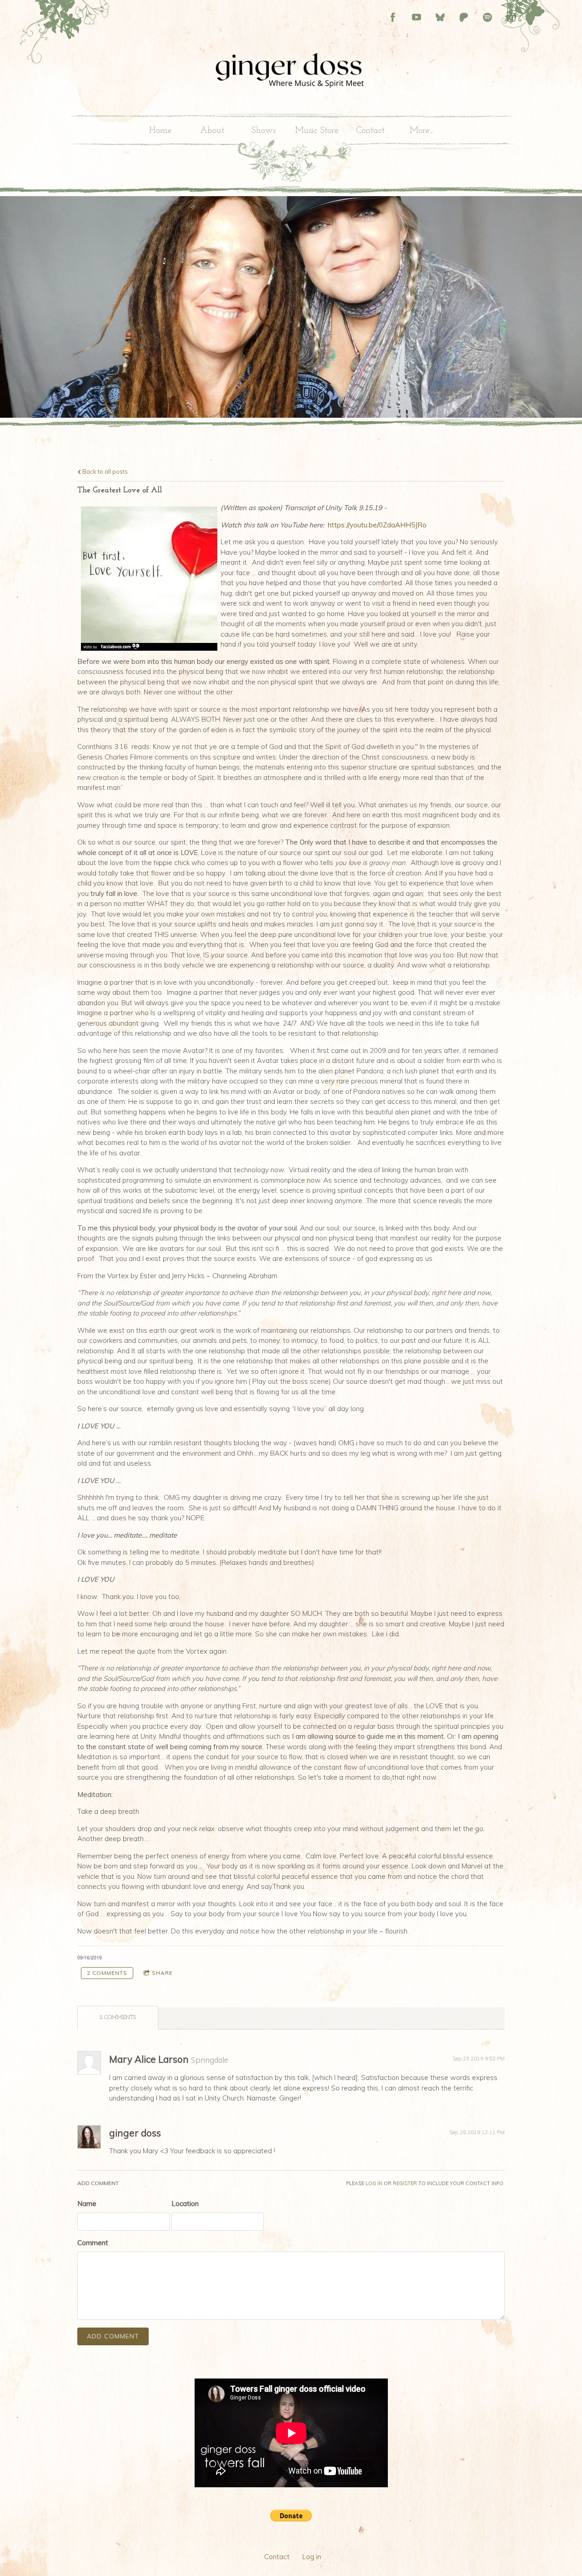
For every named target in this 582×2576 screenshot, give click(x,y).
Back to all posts (104, 471)
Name (87, 2204)
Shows (263, 131)
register (405, 2183)
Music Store (317, 131)
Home (161, 131)
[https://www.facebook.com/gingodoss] (393, 17)
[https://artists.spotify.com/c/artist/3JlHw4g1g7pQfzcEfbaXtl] (487, 17)
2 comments (107, 1973)
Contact (370, 131)
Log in (312, 2557)
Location (185, 2204)
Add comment (113, 2336)
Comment (93, 2243)
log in (374, 2183)
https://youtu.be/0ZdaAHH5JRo (377, 525)
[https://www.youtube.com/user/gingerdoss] (416, 17)
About (212, 131)
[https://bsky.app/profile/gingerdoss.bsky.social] (440, 17)
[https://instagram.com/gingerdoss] (511, 17)
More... (422, 131)
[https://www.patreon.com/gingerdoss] (464, 17)
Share (162, 1973)
